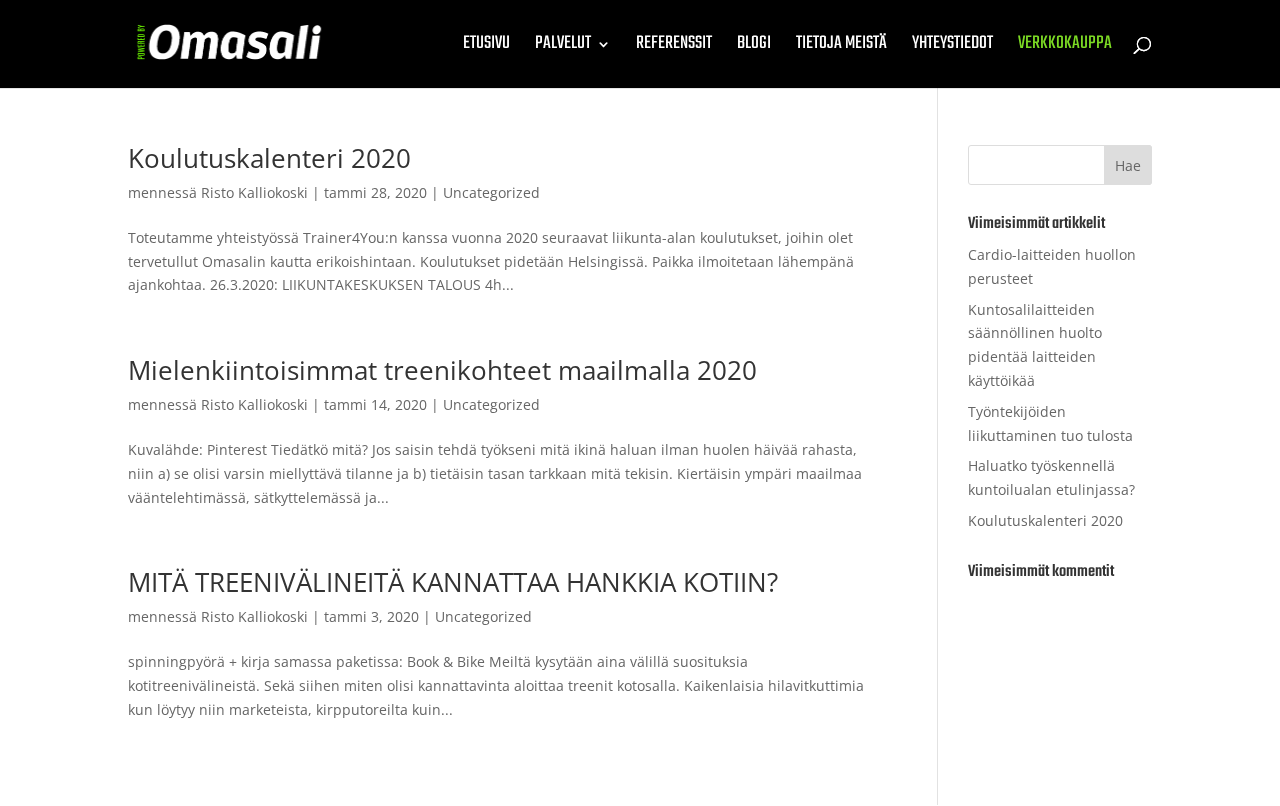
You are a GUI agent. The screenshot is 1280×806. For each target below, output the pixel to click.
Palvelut (563, 47)
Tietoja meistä (841, 47)
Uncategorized (491, 192)
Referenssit (674, 47)
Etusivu (486, 47)
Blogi (754, 47)
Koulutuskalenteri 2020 (269, 158)
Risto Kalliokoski (254, 192)
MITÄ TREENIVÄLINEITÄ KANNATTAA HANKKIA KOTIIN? (453, 582)
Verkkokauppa (1065, 47)
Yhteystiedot (952, 47)
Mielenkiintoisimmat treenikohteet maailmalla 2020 (442, 370)
